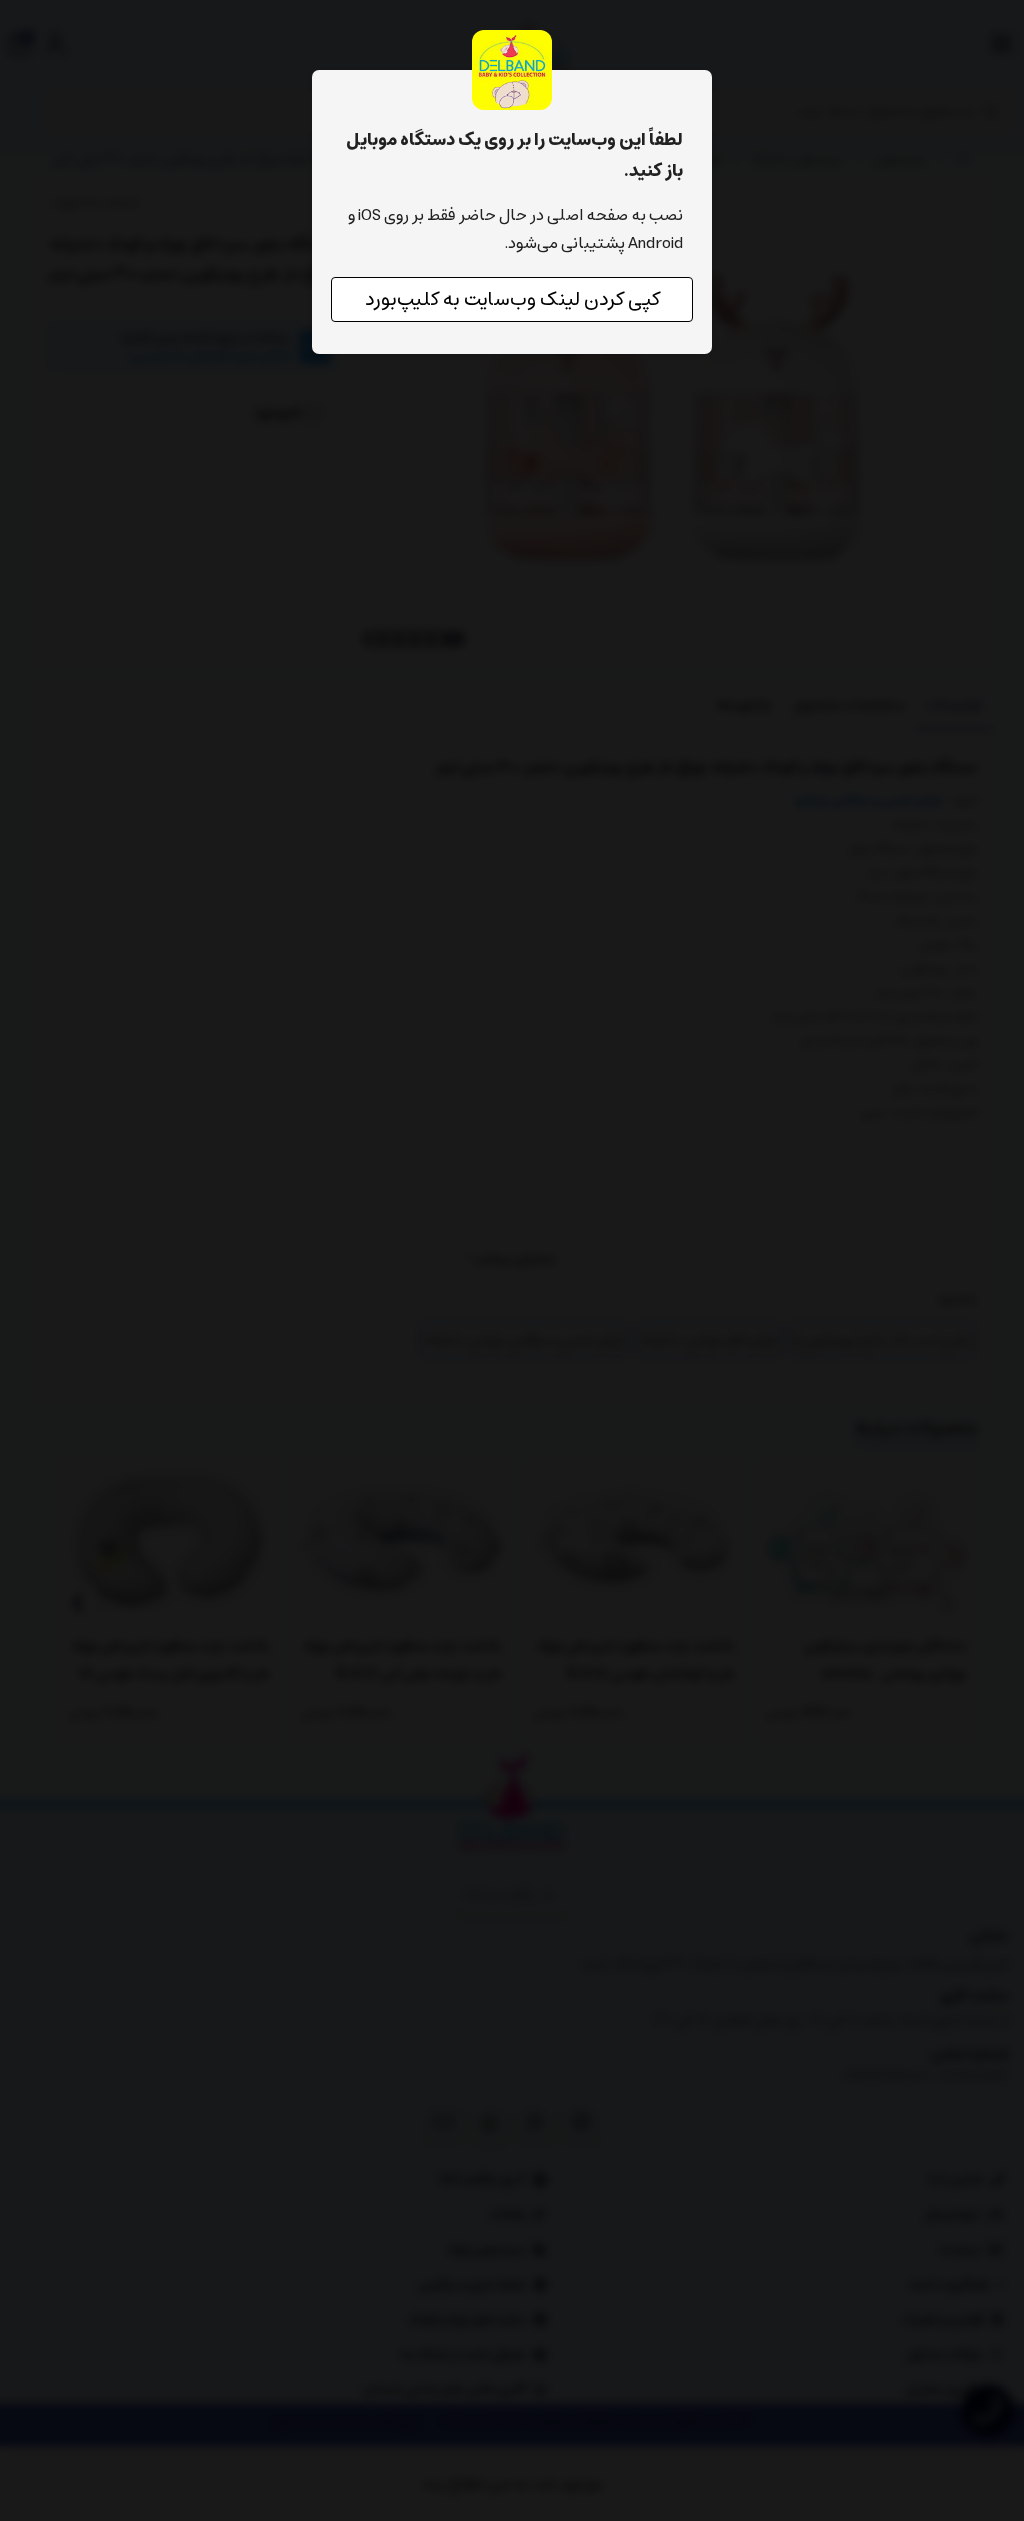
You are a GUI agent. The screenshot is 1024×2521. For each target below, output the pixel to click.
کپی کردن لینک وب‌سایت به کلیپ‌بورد (512, 299)
